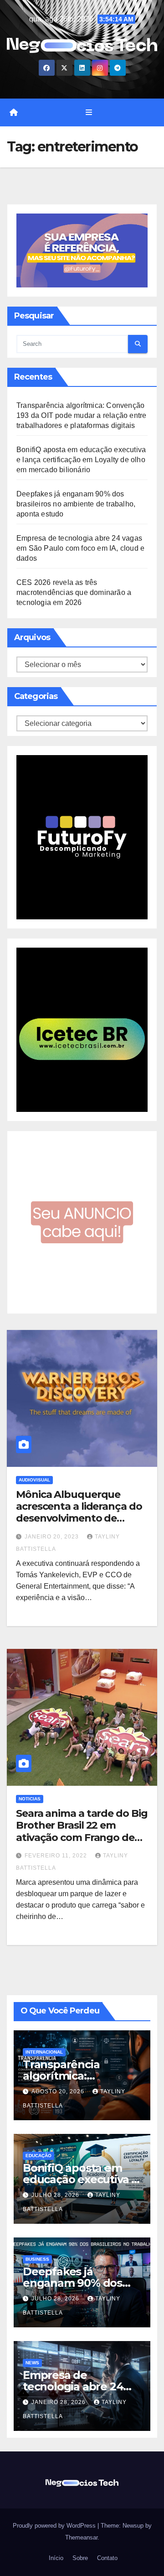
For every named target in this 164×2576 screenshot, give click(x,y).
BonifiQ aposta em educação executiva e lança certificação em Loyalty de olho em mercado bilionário (81, 460)
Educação (38, 2156)
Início (55, 2558)
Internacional (44, 2052)
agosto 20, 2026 (59, 2091)
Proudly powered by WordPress (55, 2526)
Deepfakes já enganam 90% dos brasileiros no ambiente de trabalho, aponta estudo (76, 504)
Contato (106, 2558)
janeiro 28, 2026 (59, 2402)
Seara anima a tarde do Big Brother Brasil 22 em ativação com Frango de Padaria (82, 1831)
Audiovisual (34, 1480)
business (37, 2259)
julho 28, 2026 (56, 2195)
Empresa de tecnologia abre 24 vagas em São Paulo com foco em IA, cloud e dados (80, 548)
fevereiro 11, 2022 (57, 1856)
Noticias (30, 1799)
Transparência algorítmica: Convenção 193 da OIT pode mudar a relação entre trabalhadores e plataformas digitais (81, 415)
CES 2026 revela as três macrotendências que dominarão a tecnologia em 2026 (74, 592)
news (32, 2363)
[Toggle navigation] (89, 113)
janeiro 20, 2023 (53, 1537)
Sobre (79, 2558)
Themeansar (81, 2537)
